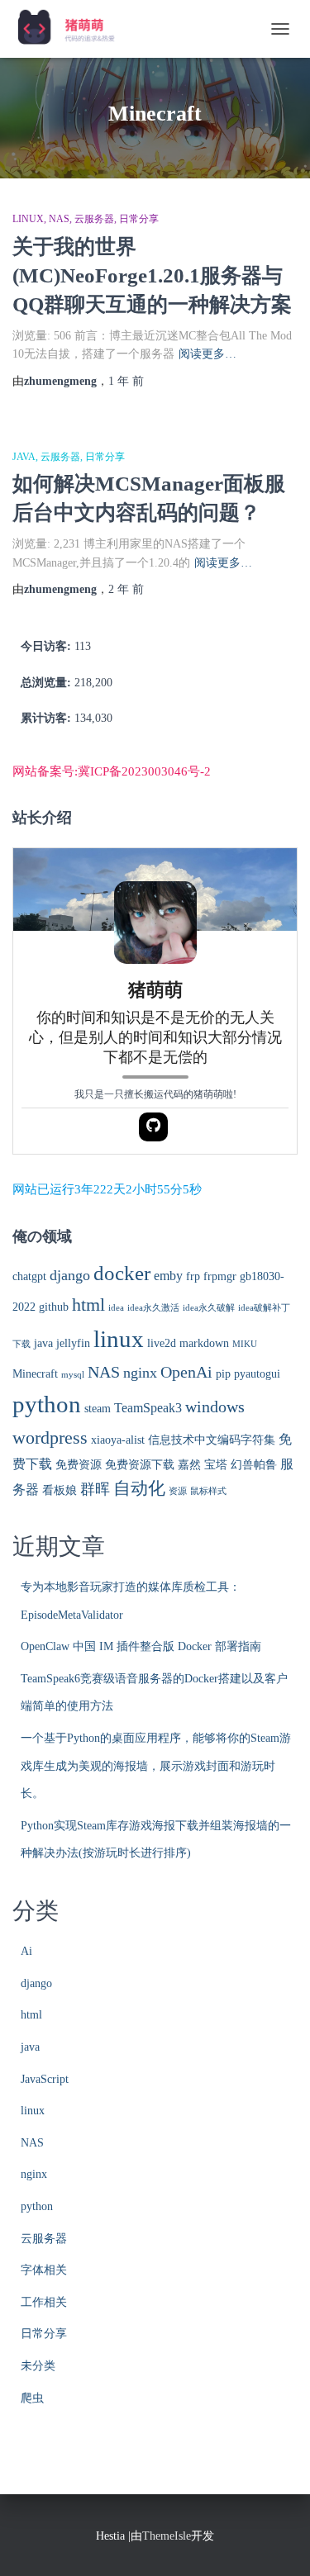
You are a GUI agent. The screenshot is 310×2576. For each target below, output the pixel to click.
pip (223, 1374)
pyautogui (257, 1374)
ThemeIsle (167, 2536)
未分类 (38, 2366)
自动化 (139, 1488)
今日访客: (48, 646)
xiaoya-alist (118, 1440)
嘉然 (189, 1465)
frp (193, 1276)
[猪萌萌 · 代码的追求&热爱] (73, 29)
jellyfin (73, 1343)
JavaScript (45, 2079)
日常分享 (139, 219)
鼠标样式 (208, 1491)
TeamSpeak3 (148, 1408)
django (70, 1275)
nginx (140, 1373)
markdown (204, 1343)
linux (28, 219)
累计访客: (48, 718)
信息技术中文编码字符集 (212, 1440)
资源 (178, 1491)
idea (116, 1308)
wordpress (50, 1438)
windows (215, 1407)
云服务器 (94, 219)
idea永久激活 (153, 1308)
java (24, 457)
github (54, 1307)
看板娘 (60, 1490)
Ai (26, 1951)
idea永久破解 (209, 1308)
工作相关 (44, 2302)
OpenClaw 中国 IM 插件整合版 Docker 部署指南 (141, 1646)
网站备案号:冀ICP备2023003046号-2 (112, 771)
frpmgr (220, 1276)
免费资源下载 (140, 1465)
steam (98, 1409)
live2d (162, 1343)
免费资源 (79, 1465)
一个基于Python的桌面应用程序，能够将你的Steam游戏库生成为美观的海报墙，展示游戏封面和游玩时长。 (156, 1766)
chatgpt (29, 1276)
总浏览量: (48, 683)
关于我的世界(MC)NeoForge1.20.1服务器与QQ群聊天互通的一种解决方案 (152, 275)
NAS (59, 219)
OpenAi (186, 1372)
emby (168, 1276)
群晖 (95, 1489)
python (47, 1404)
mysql (73, 1375)
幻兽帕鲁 (254, 1465)
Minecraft (35, 1374)
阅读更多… (207, 354)
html (88, 1305)
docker (122, 1273)
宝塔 (216, 1465)
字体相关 (44, 2270)
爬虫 (32, 2398)
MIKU (245, 1344)
